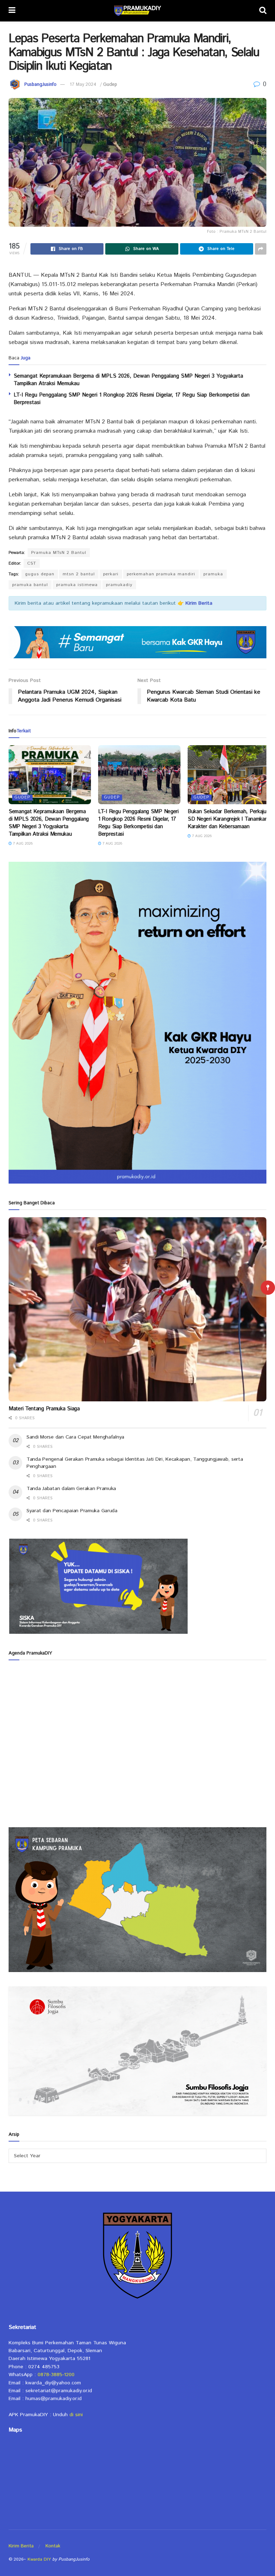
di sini (76, 2415)
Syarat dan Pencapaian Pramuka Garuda (72, 1511)
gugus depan (40, 574)
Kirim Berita (21, 2546)
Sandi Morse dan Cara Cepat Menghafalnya (75, 1437)
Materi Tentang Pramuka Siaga (44, 1409)
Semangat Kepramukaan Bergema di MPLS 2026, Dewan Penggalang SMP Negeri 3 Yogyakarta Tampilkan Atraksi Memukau (49, 823)
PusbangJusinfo (40, 85)
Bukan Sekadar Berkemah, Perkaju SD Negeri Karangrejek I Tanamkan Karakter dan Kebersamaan (228, 819)
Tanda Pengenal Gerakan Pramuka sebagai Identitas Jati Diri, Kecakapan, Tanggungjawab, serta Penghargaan (135, 1463)
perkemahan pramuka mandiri (161, 574)
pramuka (213, 574)
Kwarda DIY (39, 2559)
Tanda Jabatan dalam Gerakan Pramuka (71, 1489)
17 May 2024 (83, 85)
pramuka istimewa (77, 585)
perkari (111, 574)
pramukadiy (119, 585)
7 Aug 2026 (22, 844)
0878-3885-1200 (56, 2375)
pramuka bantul (30, 585)
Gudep (110, 85)
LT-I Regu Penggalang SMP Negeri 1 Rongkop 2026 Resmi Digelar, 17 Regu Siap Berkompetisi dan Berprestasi (138, 823)
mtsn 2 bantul (79, 574)
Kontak (53, 2546)
